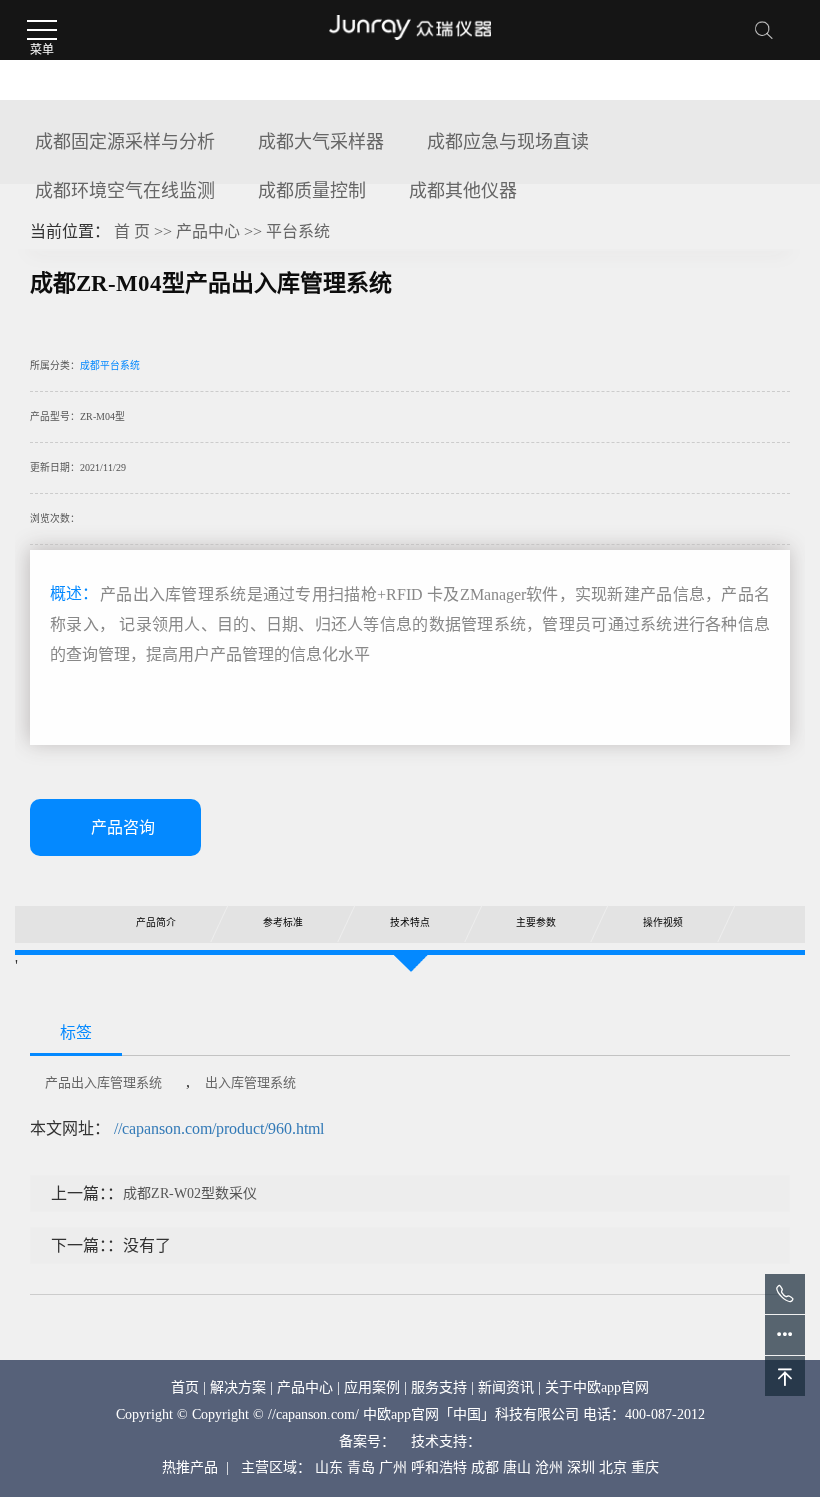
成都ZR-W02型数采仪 (190, 1193)
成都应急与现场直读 (508, 142)
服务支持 (439, 1387)
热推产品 (190, 1467)
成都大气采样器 (321, 142)
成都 (485, 1467)
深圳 (581, 1467)
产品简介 (156, 922)
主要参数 (536, 922)
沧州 (549, 1467)
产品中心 (208, 231)
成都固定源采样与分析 (125, 142)
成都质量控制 (312, 191)
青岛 (361, 1467)
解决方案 (238, 1387)
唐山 (517, 1467)
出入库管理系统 (250, 1082)
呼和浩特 (439, 1467)
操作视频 (663, 922)
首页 (185, 1387)
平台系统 (298, 231)
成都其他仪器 (463, 191)
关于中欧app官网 (597, 1387)
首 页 (132, 231)
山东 (329, 1467)
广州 (393, 1467)
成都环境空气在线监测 (125, 191)
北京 (613, 1467)
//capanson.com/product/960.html (219, 1128)
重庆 (645, 1467)
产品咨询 (123, 827)
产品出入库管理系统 (103, 1082)
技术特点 (409, 922)
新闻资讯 (506, 1387)
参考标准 (283, 922)
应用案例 (372, 1387)
